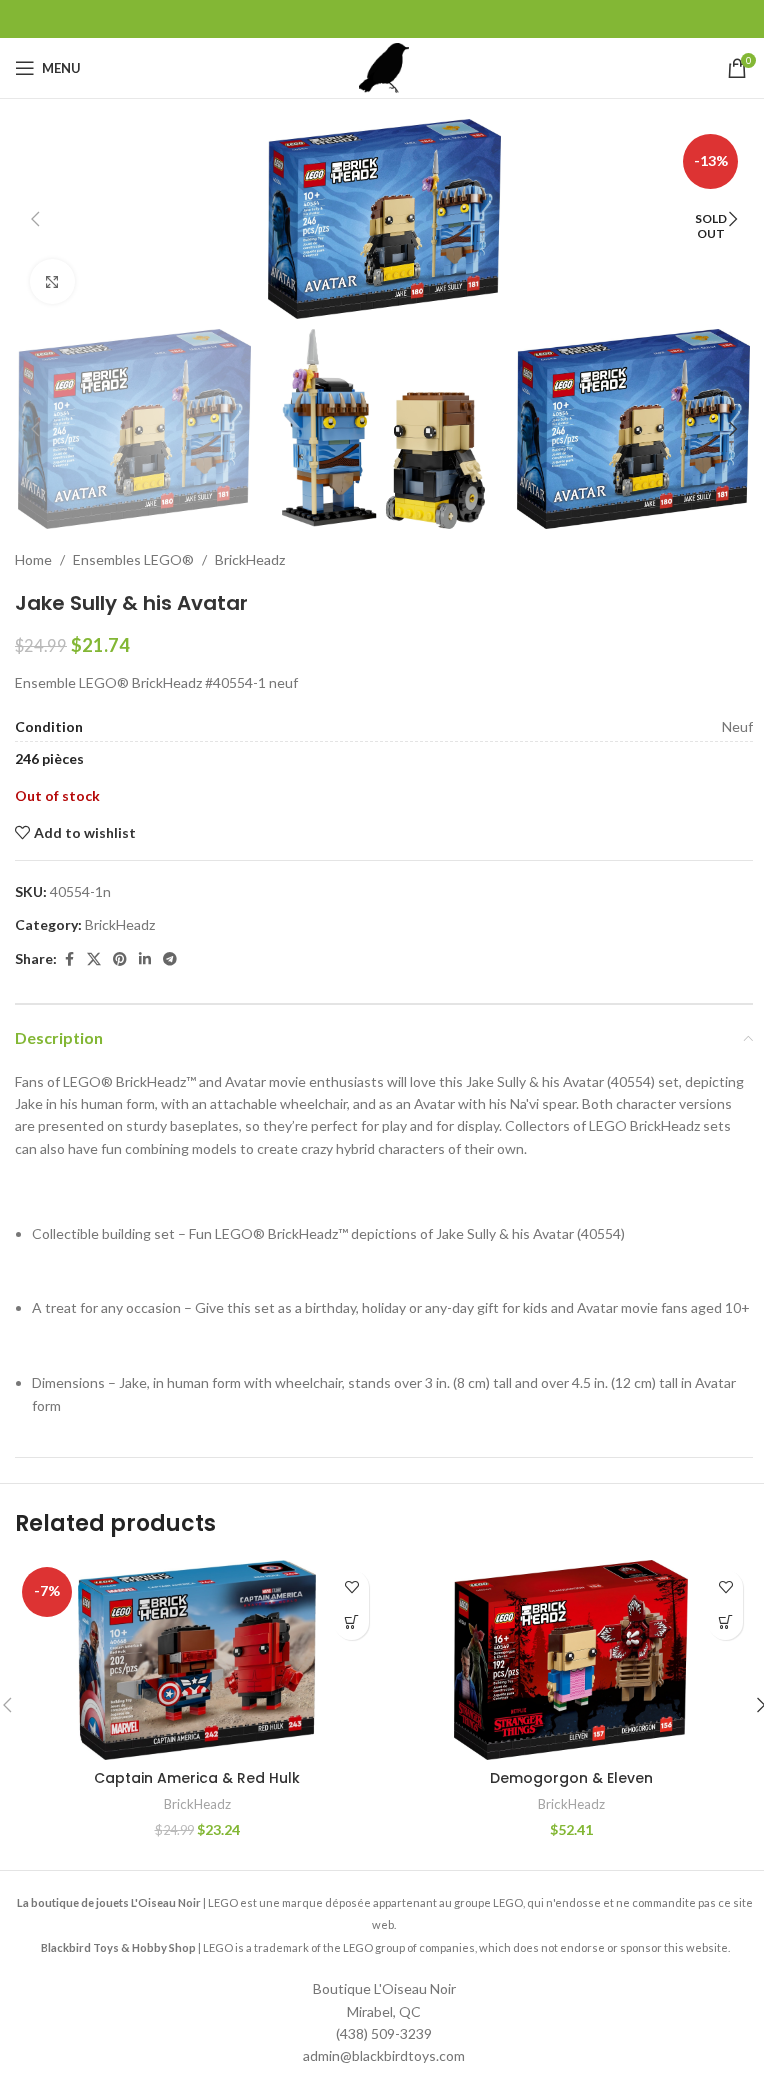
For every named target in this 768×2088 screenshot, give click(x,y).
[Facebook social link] (69, 959)
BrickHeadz (250, 559)
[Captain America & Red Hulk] (197, 1660)
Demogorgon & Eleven (571, 1778)
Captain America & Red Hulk (197, 1778)
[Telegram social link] (170, 959)
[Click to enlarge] (52, 281)
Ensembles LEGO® (133, 559)
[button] (35, 219)
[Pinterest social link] (120, 959)
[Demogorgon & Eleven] (571, 1660)
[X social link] (94, 959)
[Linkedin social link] (145, 959)
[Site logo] (384, 66)
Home (33, 559)
